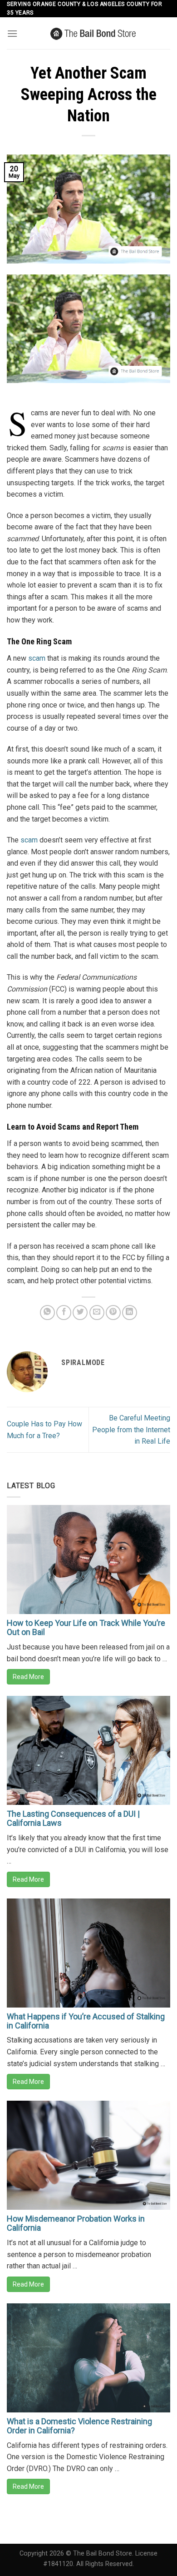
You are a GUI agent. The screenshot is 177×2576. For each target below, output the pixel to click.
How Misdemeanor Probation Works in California (76, 2223)
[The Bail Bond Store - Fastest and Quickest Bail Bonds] (94, 33)
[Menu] (12, 33)
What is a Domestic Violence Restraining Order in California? (79, 2426)
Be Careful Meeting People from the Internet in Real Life (131, 1430)
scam (37, 658)
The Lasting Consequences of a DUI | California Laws (73, 1818)
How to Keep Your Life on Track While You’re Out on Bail (86, 1627)
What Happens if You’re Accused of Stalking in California (86, 2021)
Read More (28, 1677)
